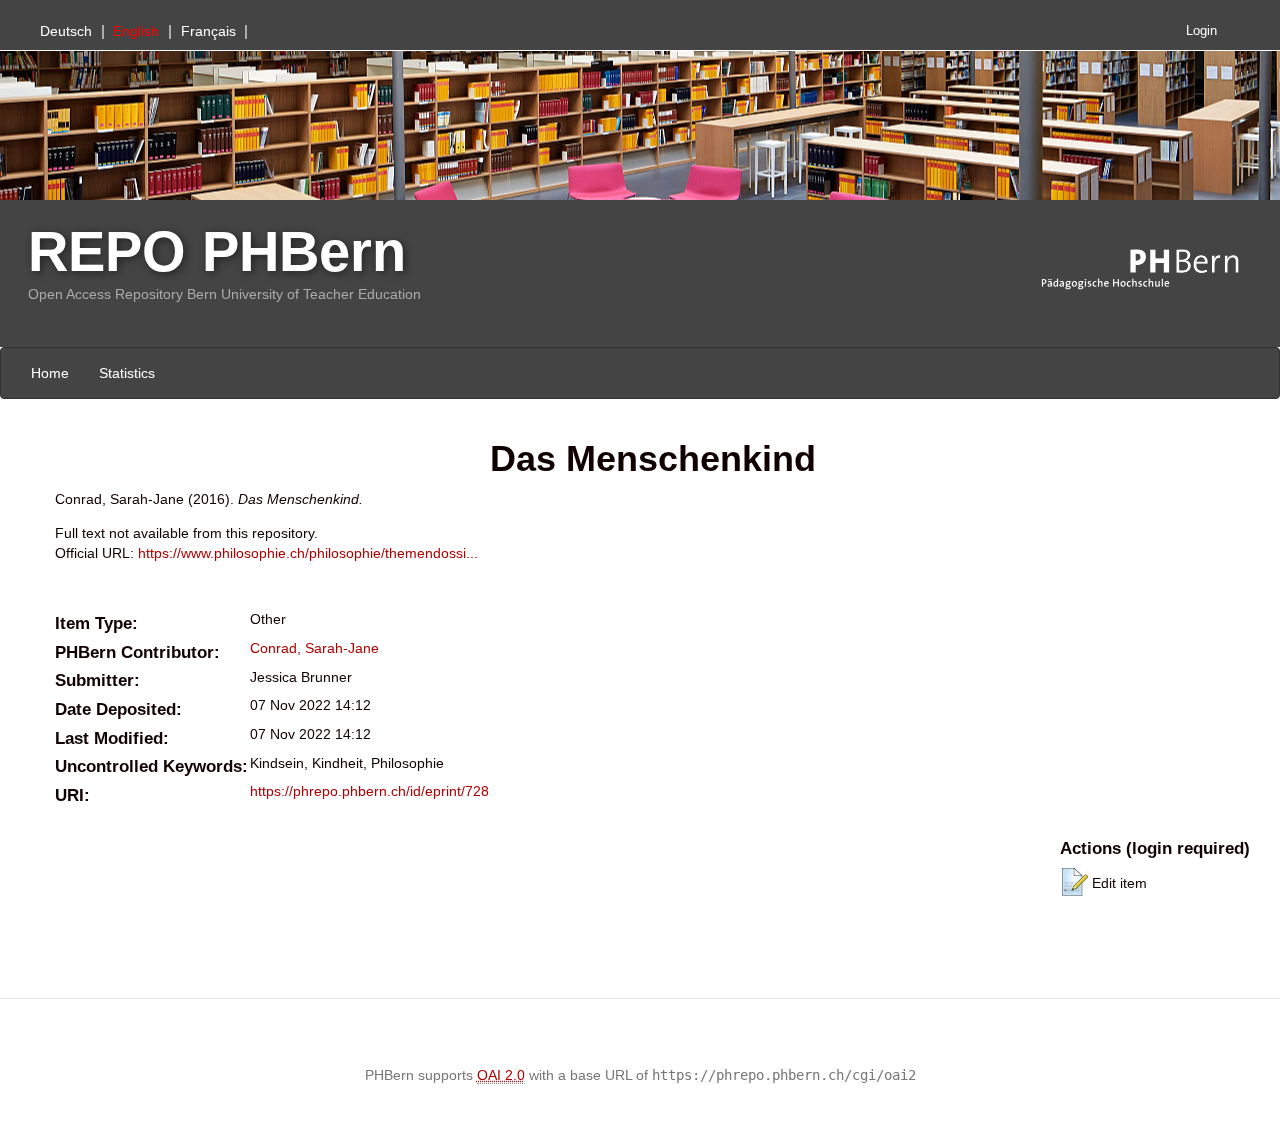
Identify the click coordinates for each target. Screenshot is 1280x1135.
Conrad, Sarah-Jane (314, 648)
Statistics (127, 373)
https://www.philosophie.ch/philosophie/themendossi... (308, 553)
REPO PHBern (217, 251)
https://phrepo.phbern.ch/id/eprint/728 (369, 791)
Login (1201, 31)
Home (50, 373)
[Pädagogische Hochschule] (1155, 270)
